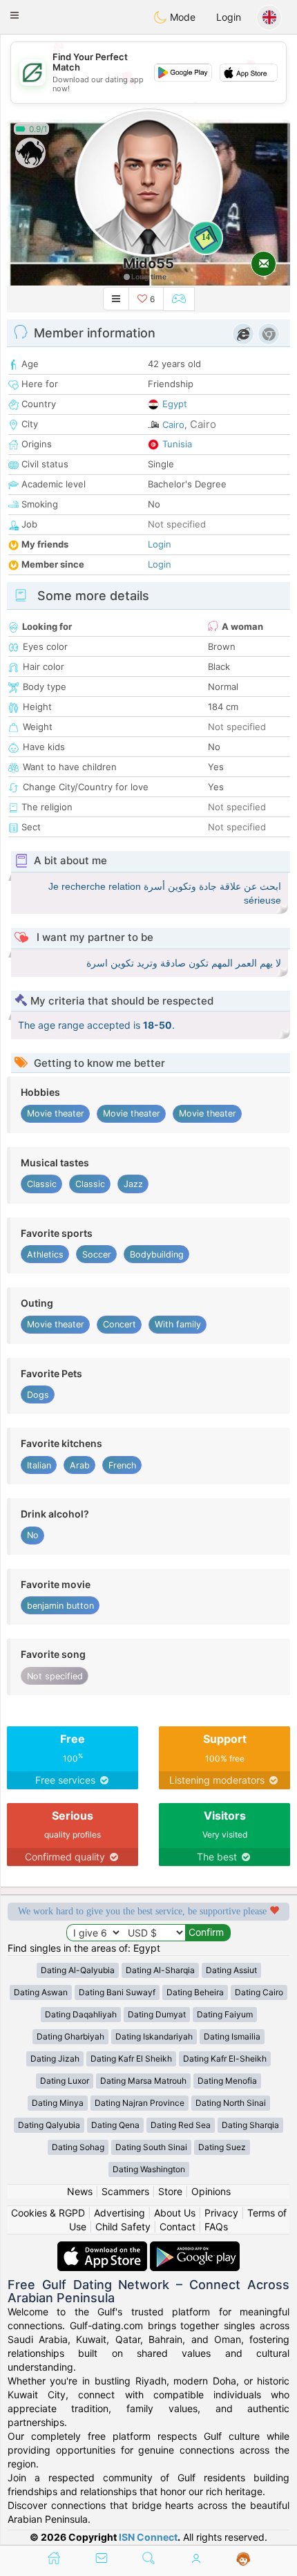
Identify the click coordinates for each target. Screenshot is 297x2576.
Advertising (119, 2213)
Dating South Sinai (151, 2147)
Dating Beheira (195, 1992)
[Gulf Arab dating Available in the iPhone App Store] (104, 2248)
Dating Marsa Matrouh (143, 2081)
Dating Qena (115, 2125)
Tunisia (177, 444)
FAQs (216, 2227)
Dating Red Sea (181, 2125)
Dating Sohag (78, 2147)
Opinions (211, 2191)
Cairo (173, 424)
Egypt (175, 404)
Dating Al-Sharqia (160, 1970)
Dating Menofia (227, 2081)
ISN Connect (148, 2537)
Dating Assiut (231, 1970)
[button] (15, 15)
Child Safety (123, 2227)
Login (229, 17)
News (80, 2191)
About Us (175, 2213)
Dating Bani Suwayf (117, 1992)
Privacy (221, 2213)
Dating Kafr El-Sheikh (225, 2059)
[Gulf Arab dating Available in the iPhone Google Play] (195, 2248)
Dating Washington (149, 2169)
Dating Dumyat (157, 2014)
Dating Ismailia (232, 2036)
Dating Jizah (55, 2059)
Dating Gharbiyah (70, 2036)
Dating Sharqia (250, 2125)
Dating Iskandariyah (154, 2036)
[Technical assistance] (243, 2559)
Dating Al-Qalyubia (78, 1970)
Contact (178, 2227)
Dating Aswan (41, 1992)
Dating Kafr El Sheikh (131, 2059)
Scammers (125, 2191)
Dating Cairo (259, 1992)
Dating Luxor (65, 2081)
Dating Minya (58, 2103)
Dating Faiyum (225, 2014)
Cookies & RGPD (48, 2213)
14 (206, 237)
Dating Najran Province (140, 2103)
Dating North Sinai (231, 2103)
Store (170, 2191)
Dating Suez (222, 2147)
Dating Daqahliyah (81, 2014)
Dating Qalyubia (49, 2125)
